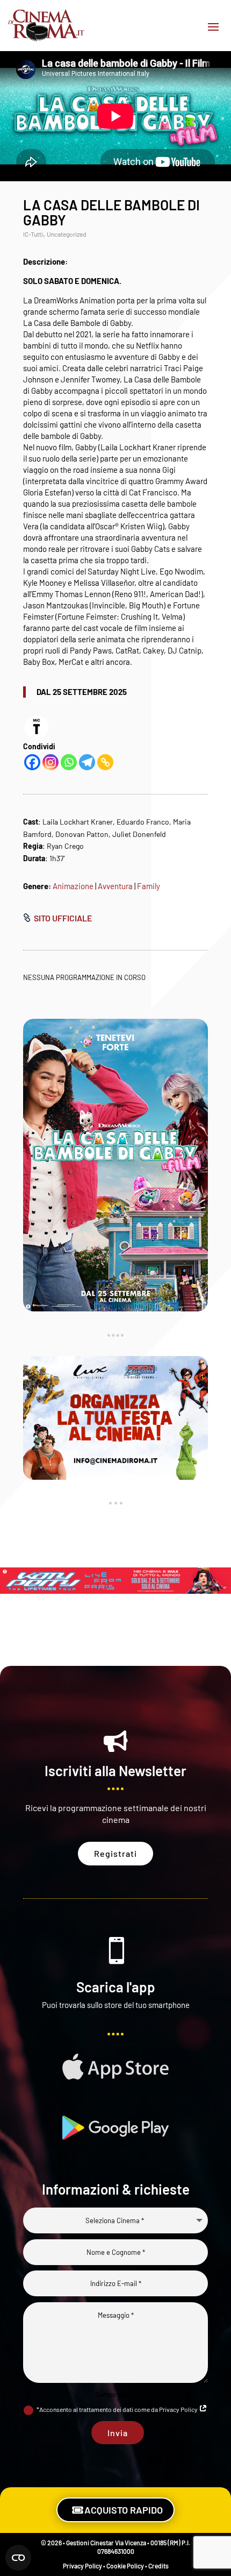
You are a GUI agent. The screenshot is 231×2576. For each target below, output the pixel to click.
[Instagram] (50, 762)
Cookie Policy (125, 2566)
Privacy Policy (82, 2566)
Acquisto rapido (124, 2510)
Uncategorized (67, 234)
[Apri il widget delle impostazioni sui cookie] (18, 2558)
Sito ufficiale (63, 918)
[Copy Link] (105, 762)
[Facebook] (32, 762)
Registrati (115, 1853)
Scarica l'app (116, 1987)
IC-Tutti (33, 234)
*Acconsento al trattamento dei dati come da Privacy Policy (118, 2409)
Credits (158, 2566)
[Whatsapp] (69, 762)
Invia (118, 2433)
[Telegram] (87, 762)
